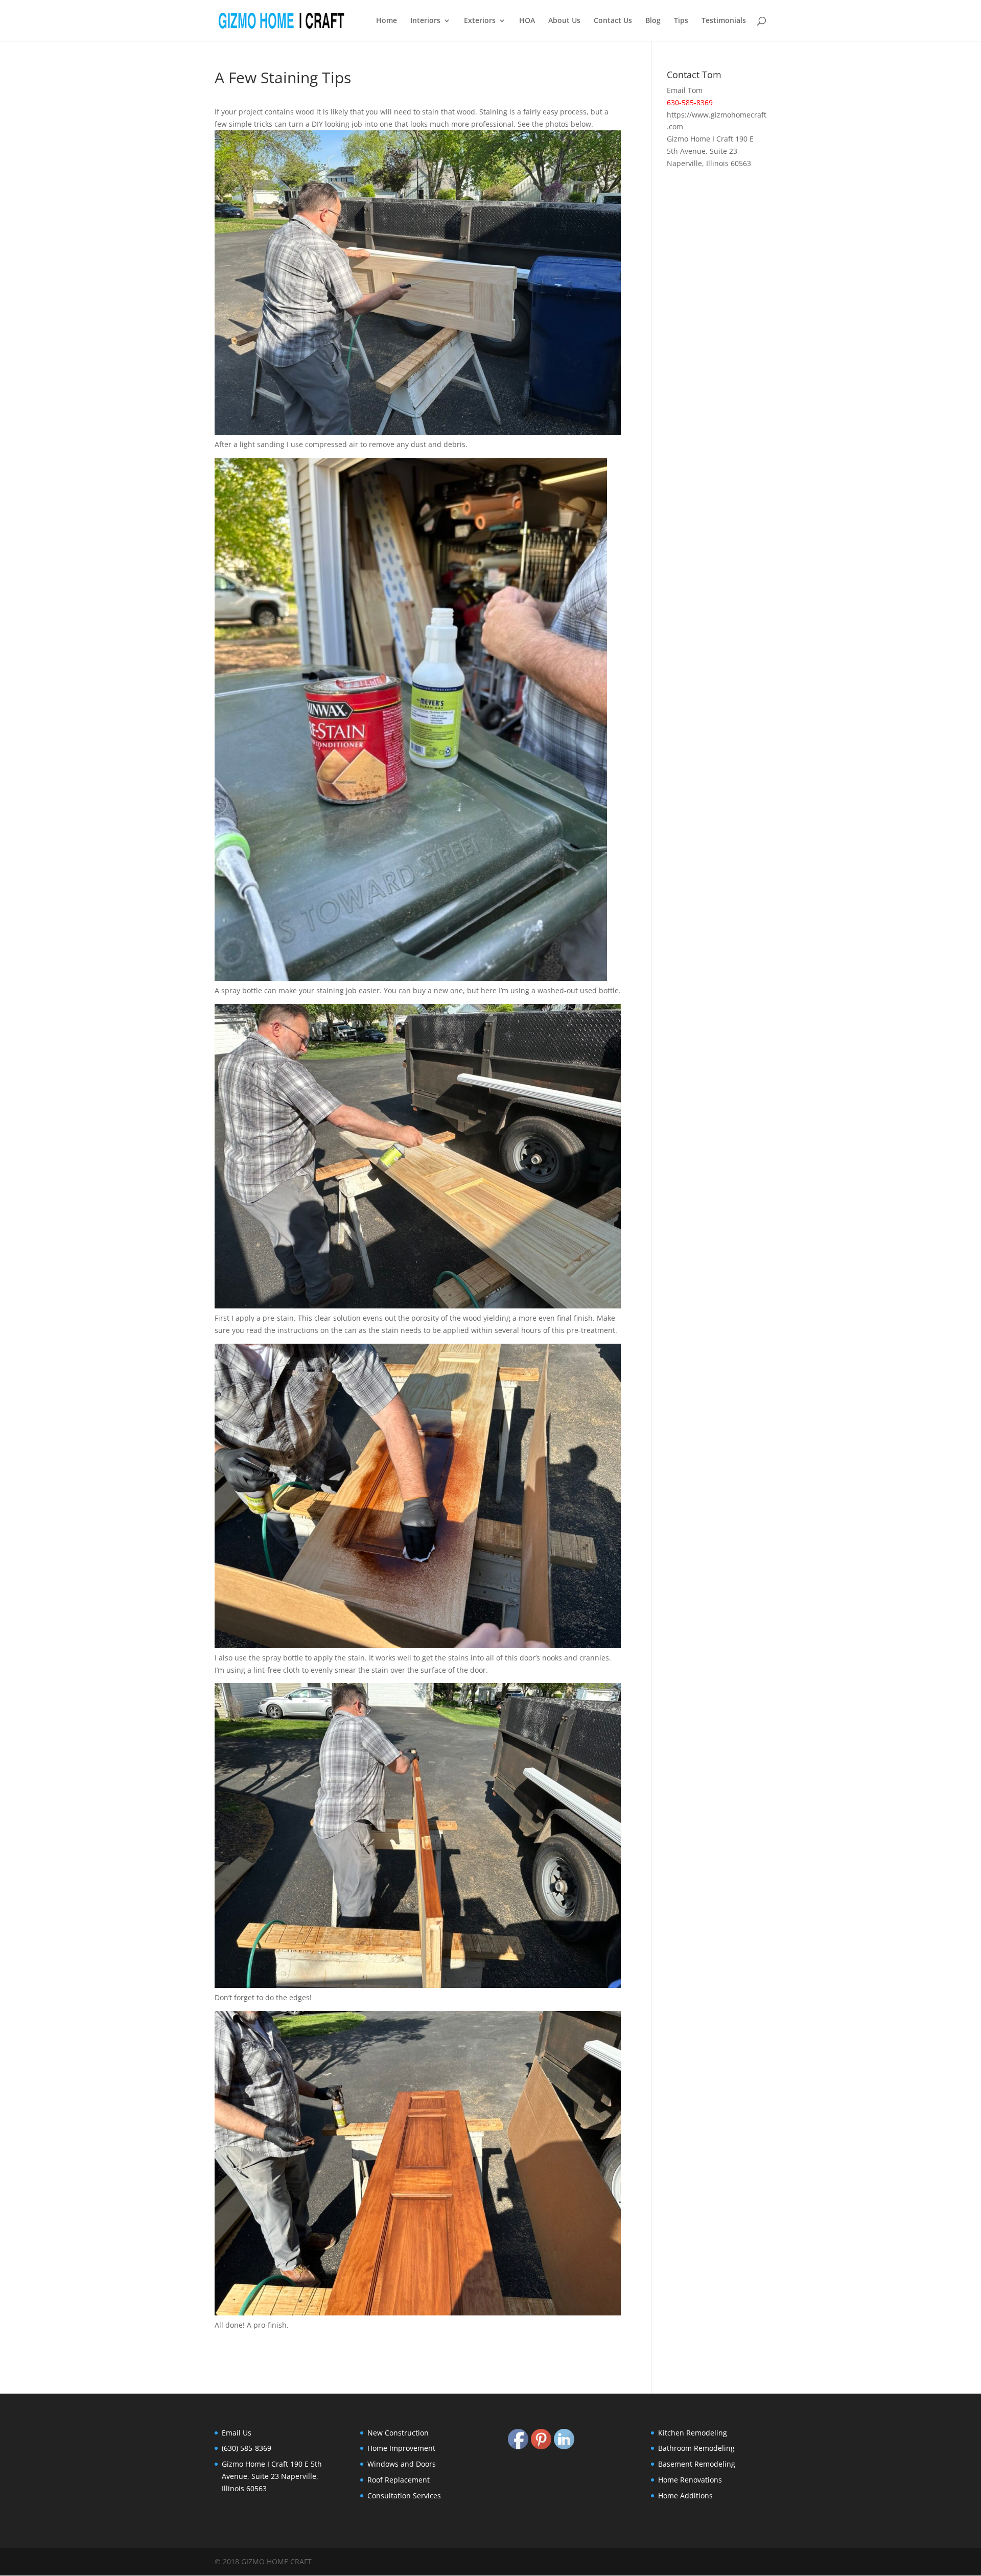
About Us (564, 21)
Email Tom (685, 90)
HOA (527, 21)
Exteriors (480, 21)
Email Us (237, 2433)
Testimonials (724, 21)
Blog (653, 21)
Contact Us (613, 21)
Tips (681, 21)
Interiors (425, 21)
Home (387, 21)
